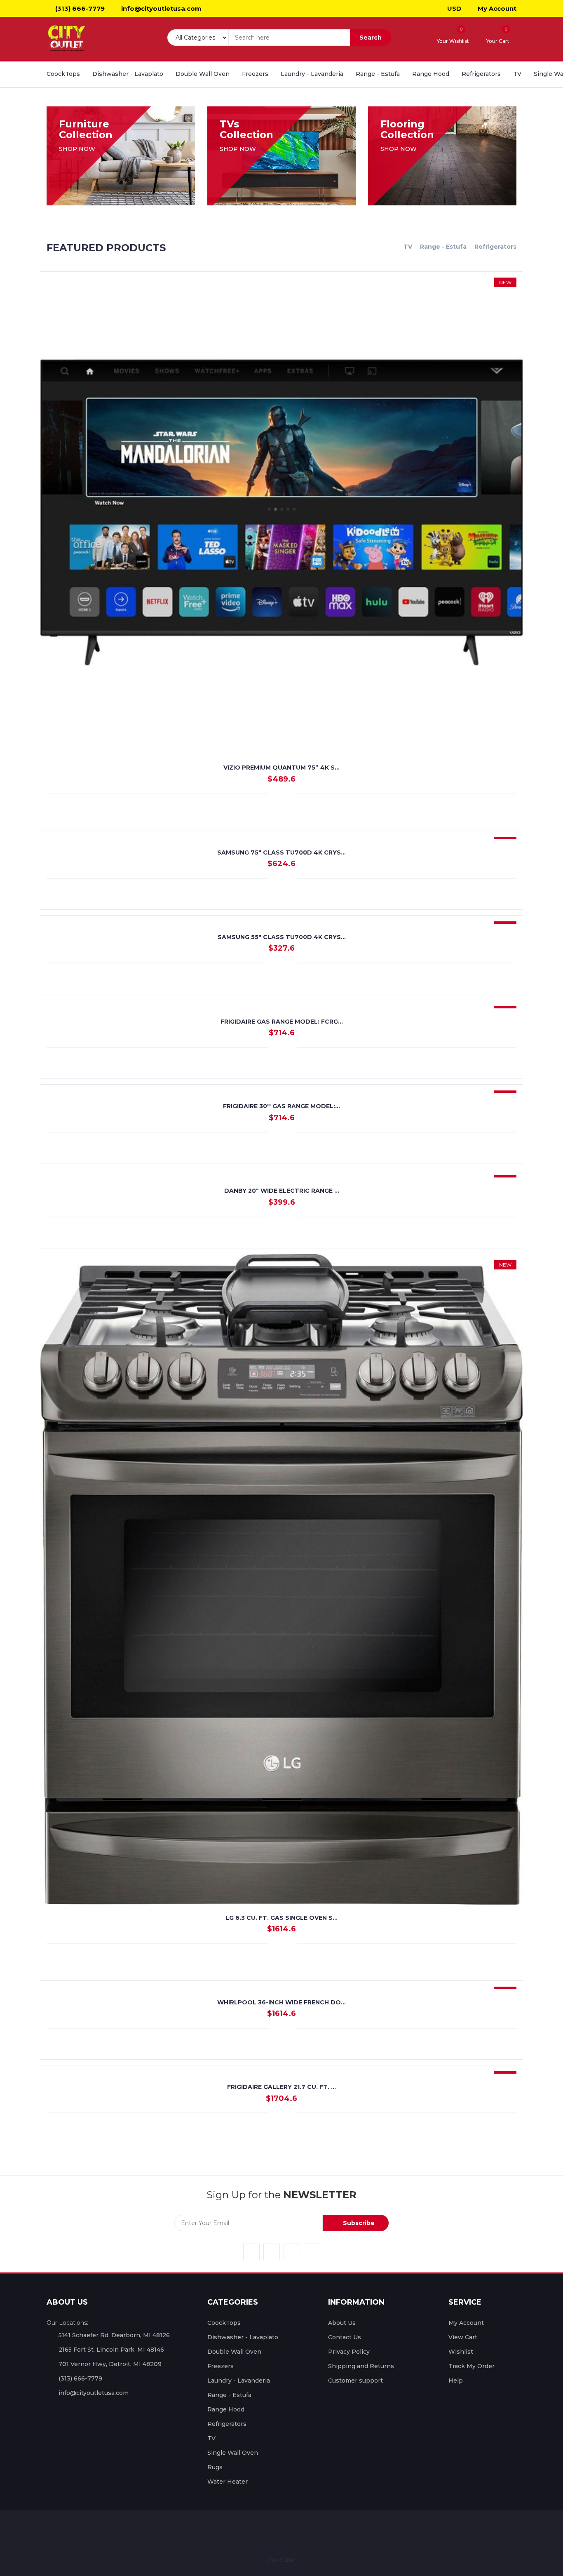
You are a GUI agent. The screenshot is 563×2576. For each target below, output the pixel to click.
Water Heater (228, 2482)
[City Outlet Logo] (67, 39)
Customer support (355, 2381)
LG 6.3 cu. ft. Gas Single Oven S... (281, 1918)
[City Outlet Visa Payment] (242, 2533)
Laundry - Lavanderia (312, 74)
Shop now (78, 149)
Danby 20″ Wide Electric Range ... (282, 1191)
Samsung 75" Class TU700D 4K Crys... (281, 852)
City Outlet (282, 2560)
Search (371, 38)
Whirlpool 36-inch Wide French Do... (281, 2002)
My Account (496, 8)
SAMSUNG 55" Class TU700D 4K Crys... (282, 937)
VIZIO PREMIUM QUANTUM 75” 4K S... (281, 768)
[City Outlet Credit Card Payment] (258, 2533)
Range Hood (431, 74)
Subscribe (358, 2223)
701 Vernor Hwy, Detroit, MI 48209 (110, 2364)
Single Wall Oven (233, 2453)
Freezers (255, 74)
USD (453, 8)
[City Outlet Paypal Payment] (273, 2533)
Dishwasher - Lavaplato (128, 74)
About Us (342, 2323)
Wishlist (461, 2352)
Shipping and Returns (361, 2366)
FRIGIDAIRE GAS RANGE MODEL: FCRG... (282, 1022)
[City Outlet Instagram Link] (292, 2252)
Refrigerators (481, 74)
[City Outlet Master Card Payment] (288, 2533)
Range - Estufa (378, 74)
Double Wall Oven (203, 74)
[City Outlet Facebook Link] (251, 2252)
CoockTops (63, 74)
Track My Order (472, 2366)
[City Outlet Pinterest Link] (312, 2252)
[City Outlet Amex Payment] (319, 2533)
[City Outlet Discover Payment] (303, 2533)
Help (456, 2381)
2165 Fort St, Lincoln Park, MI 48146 (111, 2350)
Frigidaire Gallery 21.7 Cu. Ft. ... (281, 2087)
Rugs (215, 2467)
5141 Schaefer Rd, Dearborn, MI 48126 (114, 2335)
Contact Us (345, 2337)
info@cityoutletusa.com (161, 8)
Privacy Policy (349, 2352)
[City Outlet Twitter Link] (272, 2252)
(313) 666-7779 (79, 8)
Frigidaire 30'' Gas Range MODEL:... (281, 1106)
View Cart (463, 2337)
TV (517, 74)
